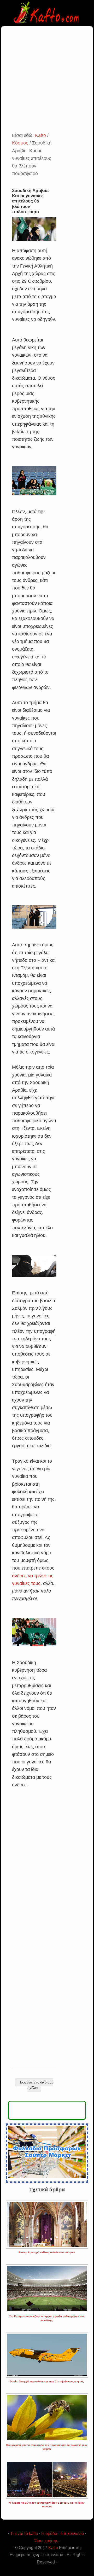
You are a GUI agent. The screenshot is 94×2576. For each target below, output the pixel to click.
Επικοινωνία (72, 2534)
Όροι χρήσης (46, 2541)
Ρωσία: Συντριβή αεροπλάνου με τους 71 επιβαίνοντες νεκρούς (47, 2382)
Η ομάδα (49, 2534)
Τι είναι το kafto (24, 2534)
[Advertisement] (47, 82)
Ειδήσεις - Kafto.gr (47, 13)
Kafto (53, 2548)
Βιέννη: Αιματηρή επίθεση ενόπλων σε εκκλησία (47, 2253)
